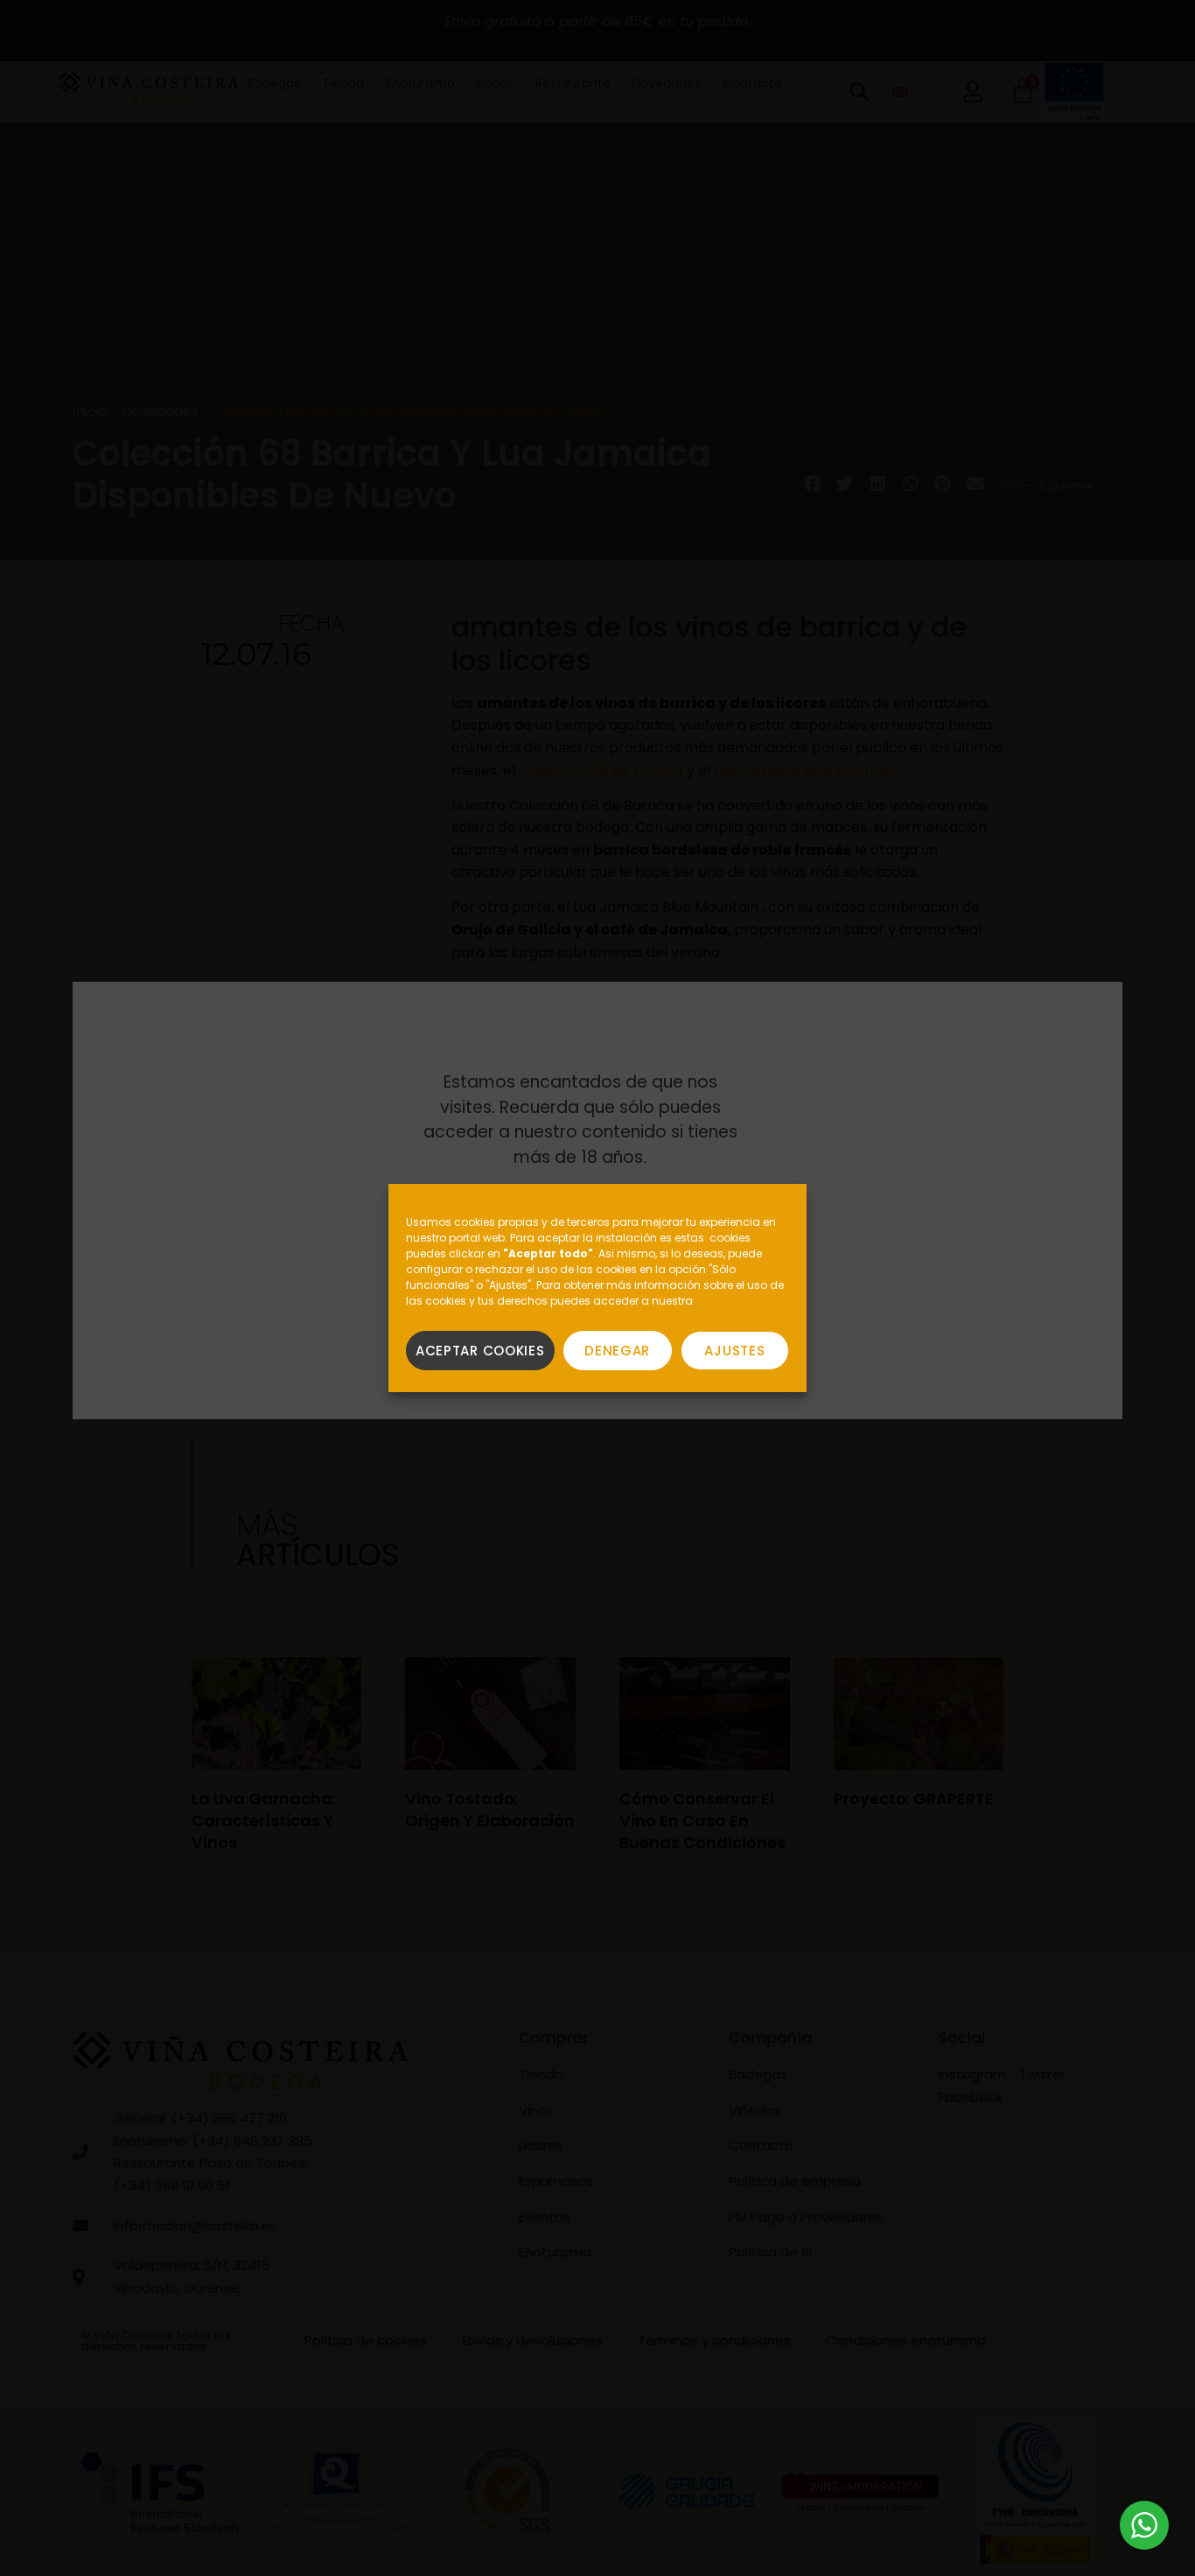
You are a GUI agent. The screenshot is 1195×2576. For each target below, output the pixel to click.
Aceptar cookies (480, 1351)
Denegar (617, 1351)
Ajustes (734, 1351)
